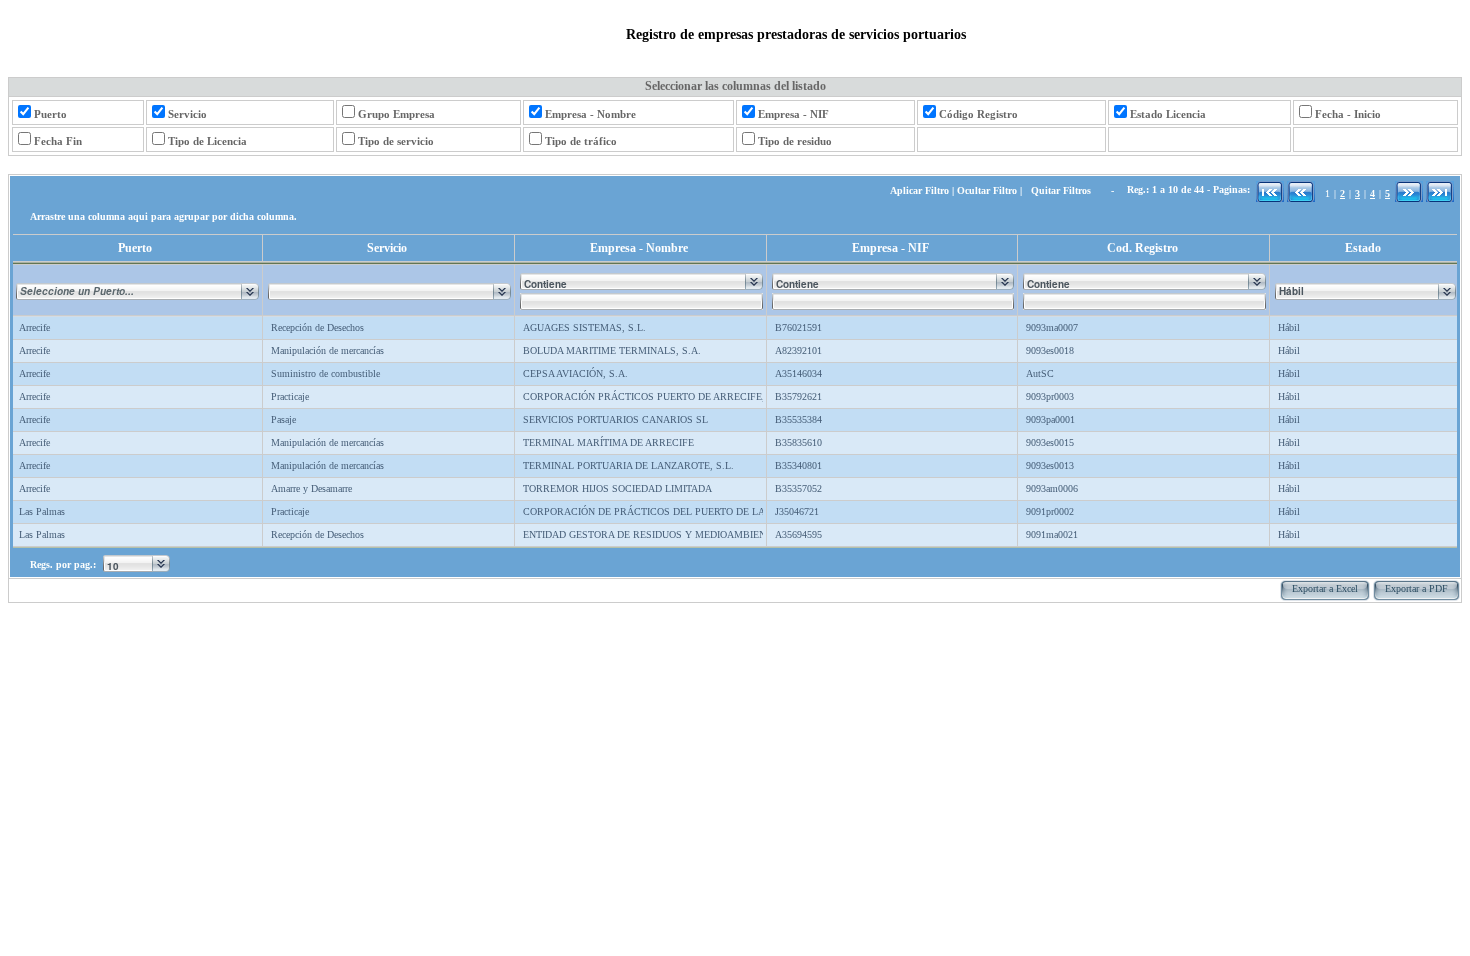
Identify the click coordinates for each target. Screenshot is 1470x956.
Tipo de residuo (795, 141)
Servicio (187, 114)
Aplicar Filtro (919, 190)
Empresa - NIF (793, 114)
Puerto (50, 114)
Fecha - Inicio (1348, 114)
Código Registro (978, 114)
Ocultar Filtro (987, 190)
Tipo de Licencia (207, 141)
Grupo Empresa (396, 114)
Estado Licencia (1168, 114)
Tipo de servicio (396, 141)
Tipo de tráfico (581, 141)
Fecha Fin (58, 141)
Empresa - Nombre (590, 114)
